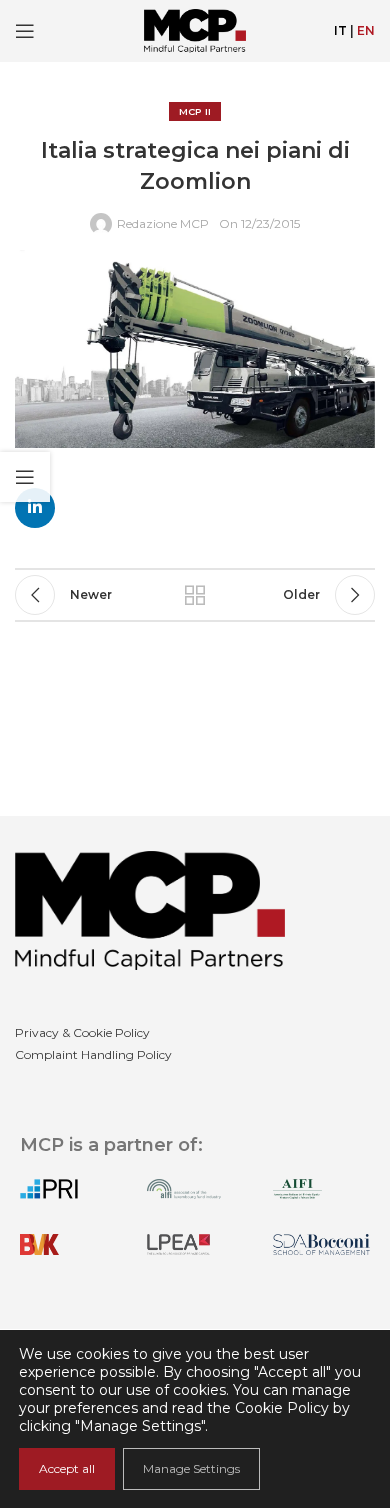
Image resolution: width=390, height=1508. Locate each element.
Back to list (195, 595)
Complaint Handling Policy (93, 1054)
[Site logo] (195, 29)
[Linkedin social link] (35, 508)
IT (340, 30)
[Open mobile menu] (25, 31)
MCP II (195, 111)
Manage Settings (191, 1468)
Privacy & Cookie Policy (82, 1032)
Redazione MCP (163, 223)
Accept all (67, 1468)
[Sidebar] (25, 477)
